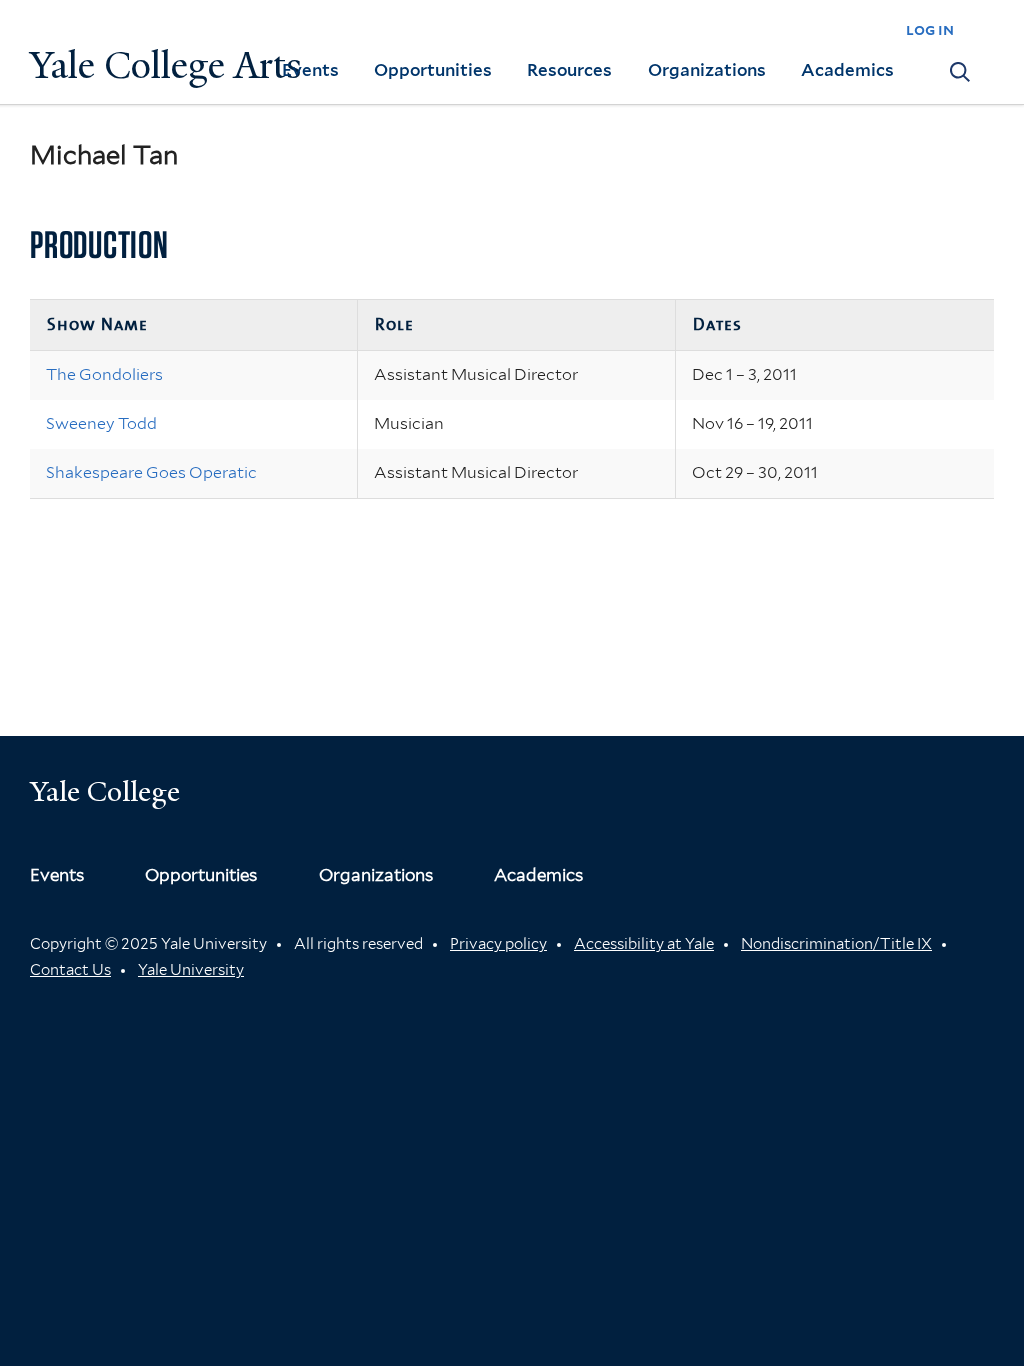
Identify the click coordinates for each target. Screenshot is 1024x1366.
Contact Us (70, 970)
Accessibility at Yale (644, 944)
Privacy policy (498, 944)
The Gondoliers (104, 374)
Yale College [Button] (105, 791)
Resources (569, 70)
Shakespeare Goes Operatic (151, 472)
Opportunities (433, 70)
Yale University (191, 970)
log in (930, 29)
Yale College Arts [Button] (166, 65)
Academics (847, 70)
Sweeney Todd (101, 423)
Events (310, 70)
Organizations (707, 70)
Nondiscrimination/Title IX (836, 944)
